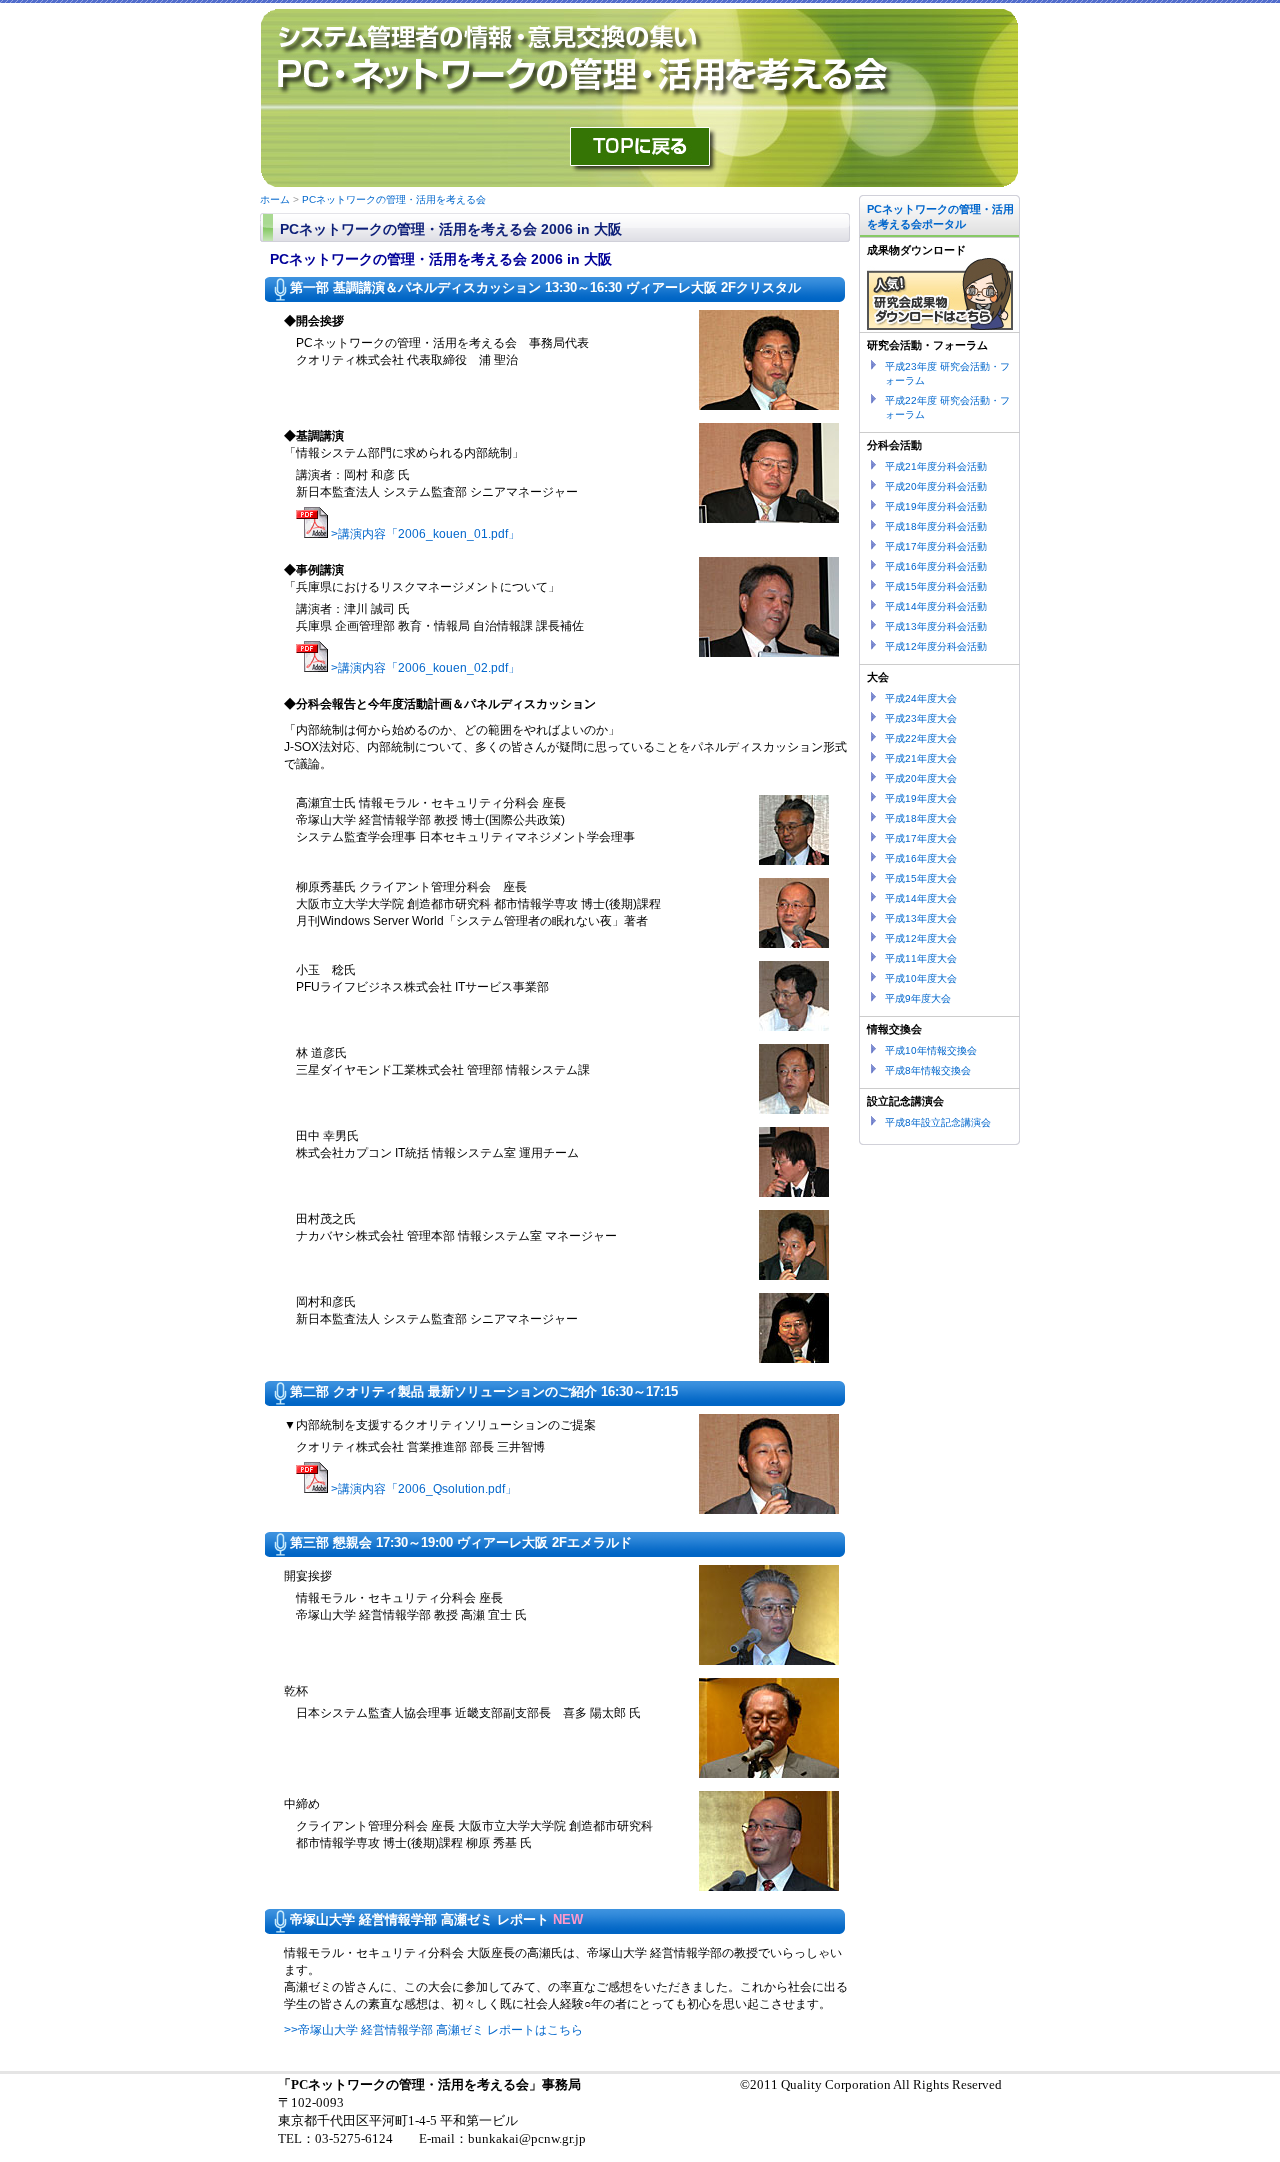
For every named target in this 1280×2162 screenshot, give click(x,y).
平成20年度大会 (921, 778)
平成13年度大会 (921, 918)
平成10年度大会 (921, 978)
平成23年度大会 (921, 718)
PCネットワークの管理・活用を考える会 (394, 199)
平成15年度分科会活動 (936, 586)
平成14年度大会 (921, 898)
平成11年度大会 (921, 958)
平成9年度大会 (918, 998)
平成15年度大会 (921, 878)
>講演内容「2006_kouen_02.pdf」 (425, 668)
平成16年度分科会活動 (936, 566)
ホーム (275, 199)
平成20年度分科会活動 (936, 486)
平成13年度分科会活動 (936, 626)
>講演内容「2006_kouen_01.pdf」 (425, 534)
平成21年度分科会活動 (936, 466)
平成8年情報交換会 (928, 1070)
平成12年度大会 (921, 938)
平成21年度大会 (921, 758)
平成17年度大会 (921, 838)
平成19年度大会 (921, 798)
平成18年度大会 (921, 818)
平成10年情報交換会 (931, 1050)
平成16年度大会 (921, 858)
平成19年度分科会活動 (936, 506)
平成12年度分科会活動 (936, 646)
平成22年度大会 (921, 738)
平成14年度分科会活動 (936, 606)
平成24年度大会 (921, 698)
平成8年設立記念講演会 (938, 1122)
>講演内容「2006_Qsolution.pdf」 (424, 1489)
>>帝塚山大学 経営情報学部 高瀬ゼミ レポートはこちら (433, 2030)
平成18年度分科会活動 (936, 526)
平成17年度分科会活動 (936, 546)
